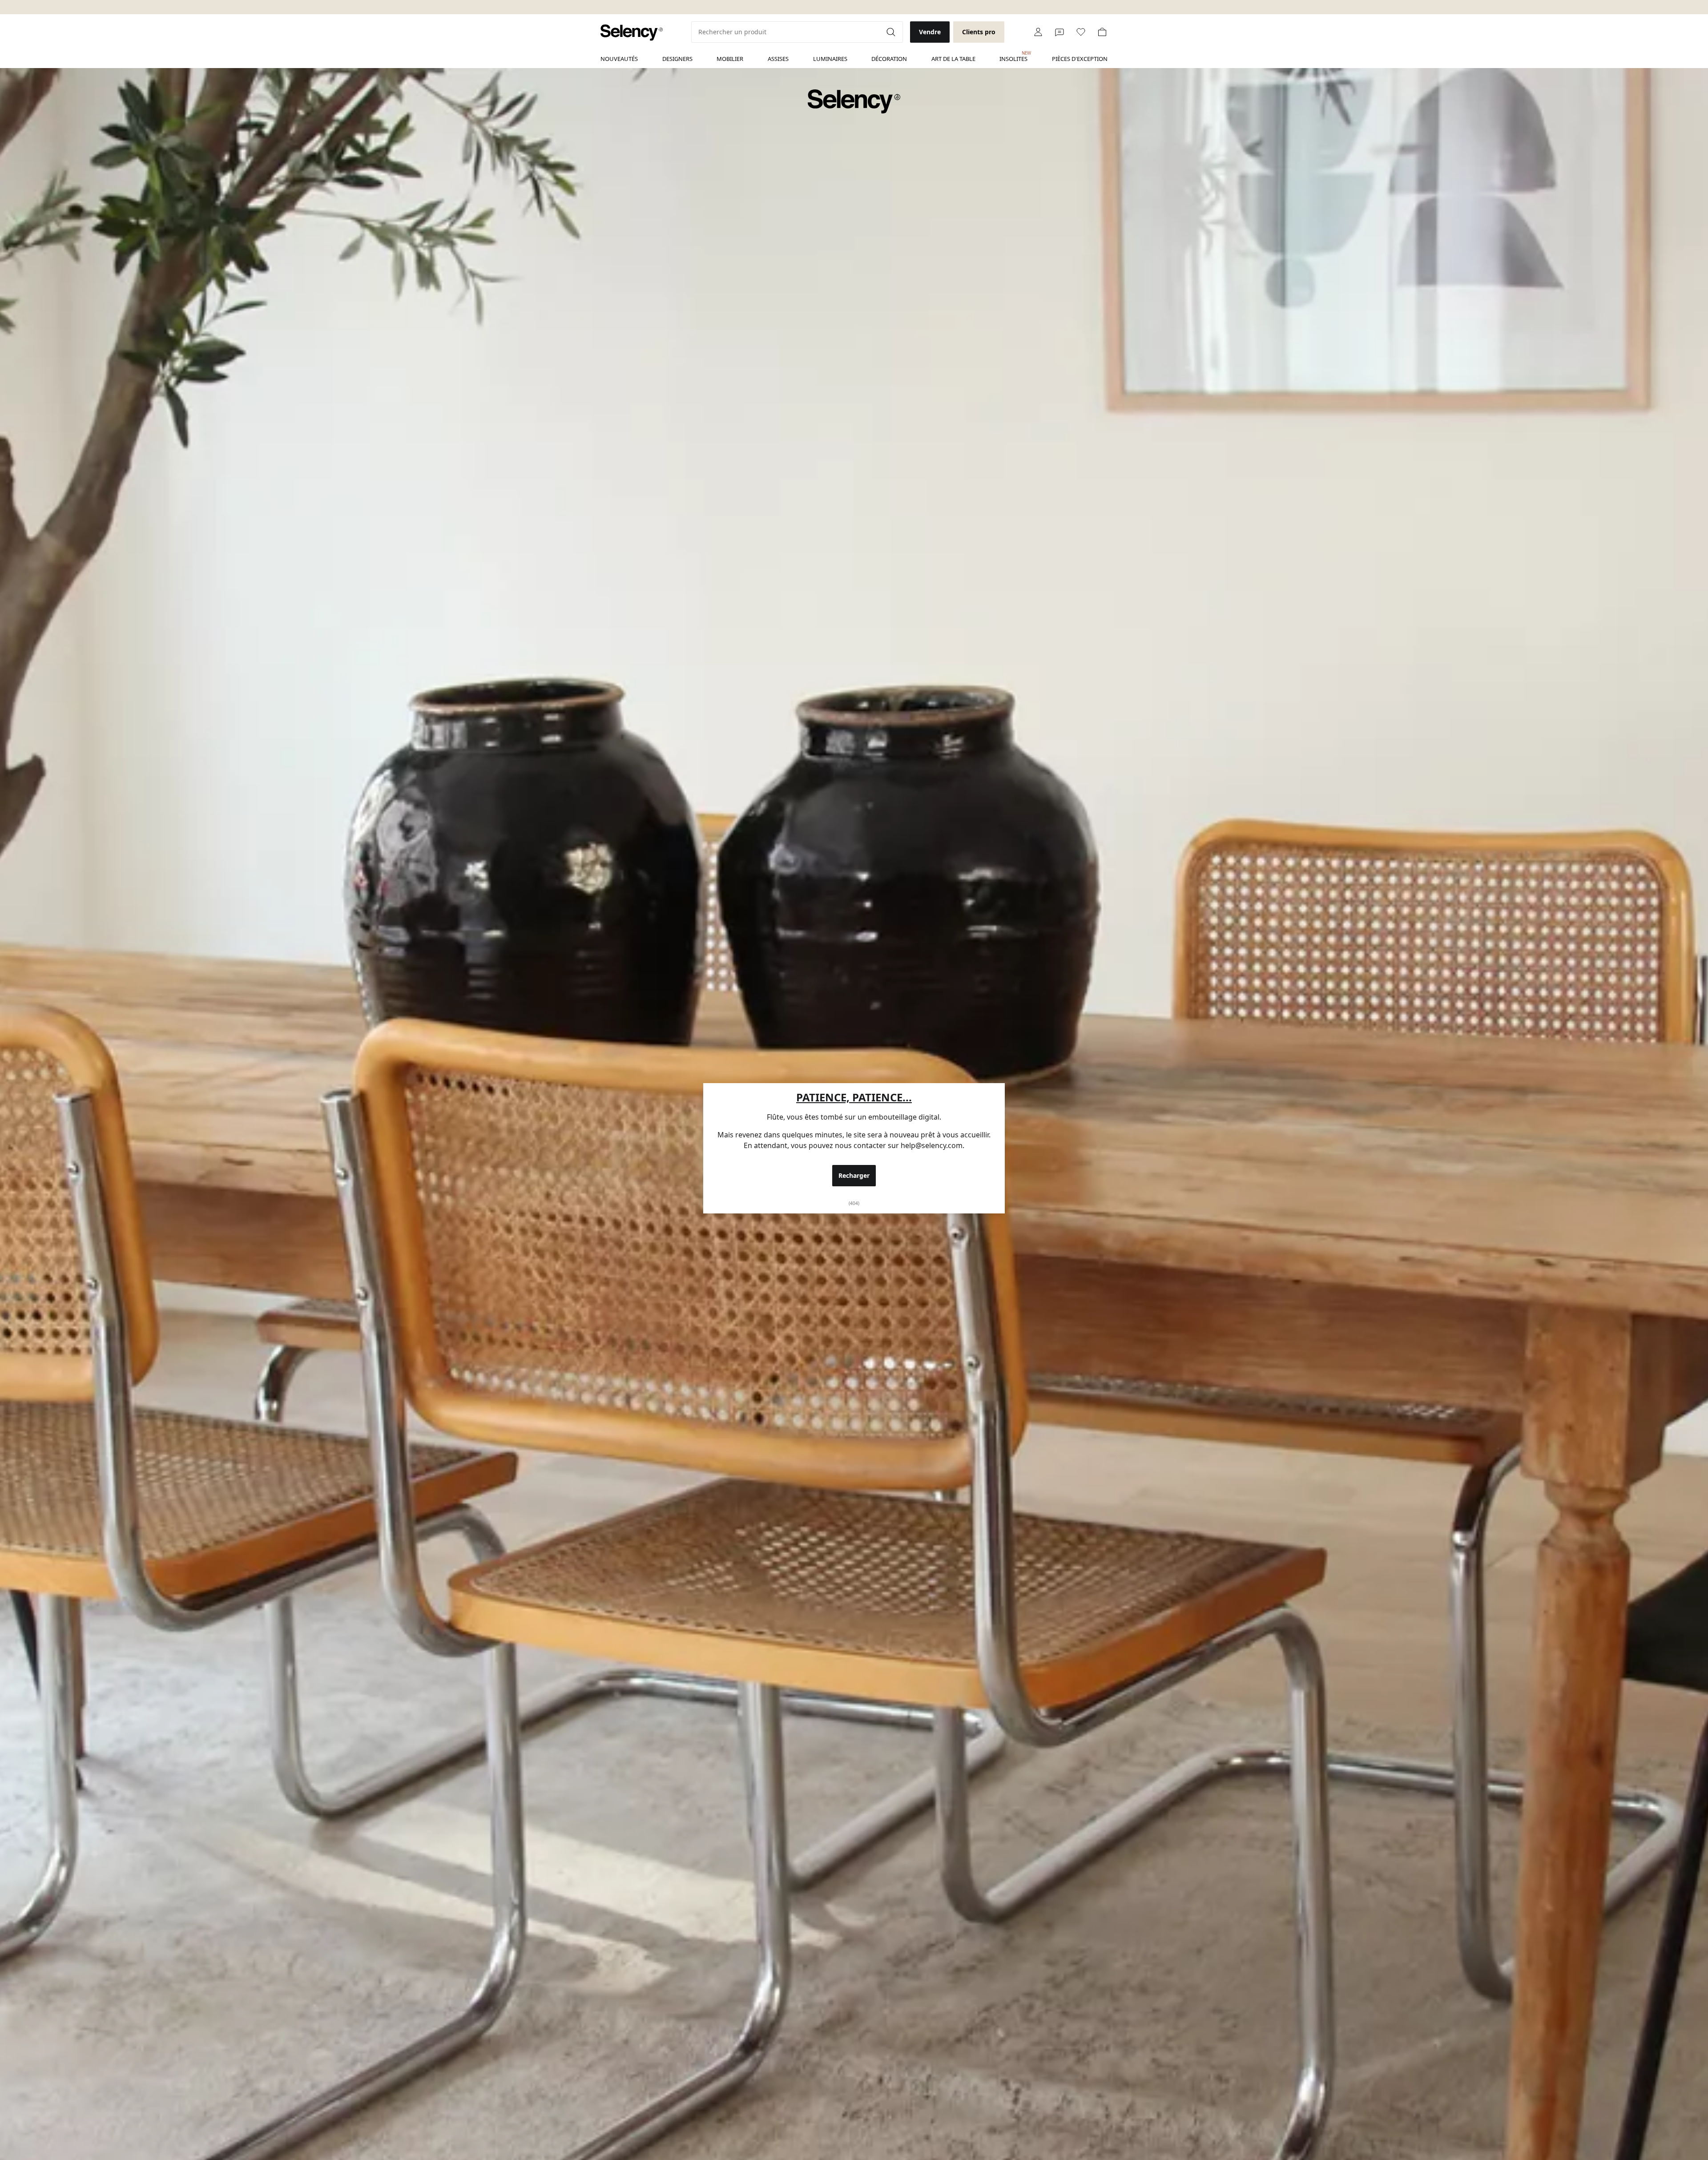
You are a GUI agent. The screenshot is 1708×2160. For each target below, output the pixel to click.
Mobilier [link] (730, 59)
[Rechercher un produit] (892, 32)
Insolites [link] (1013, 56)
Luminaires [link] (830, 59)
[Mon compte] (1038, 32)
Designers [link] (677, 59)
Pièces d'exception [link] (1080, 59)
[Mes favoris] (1081, 32)
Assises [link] (778, 59)
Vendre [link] (930, 32)
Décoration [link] (889, 59)
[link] (632, 33)
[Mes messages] (1059, 32)
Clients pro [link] (979, 32)
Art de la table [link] (953, 59)
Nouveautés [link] (619, 59)
